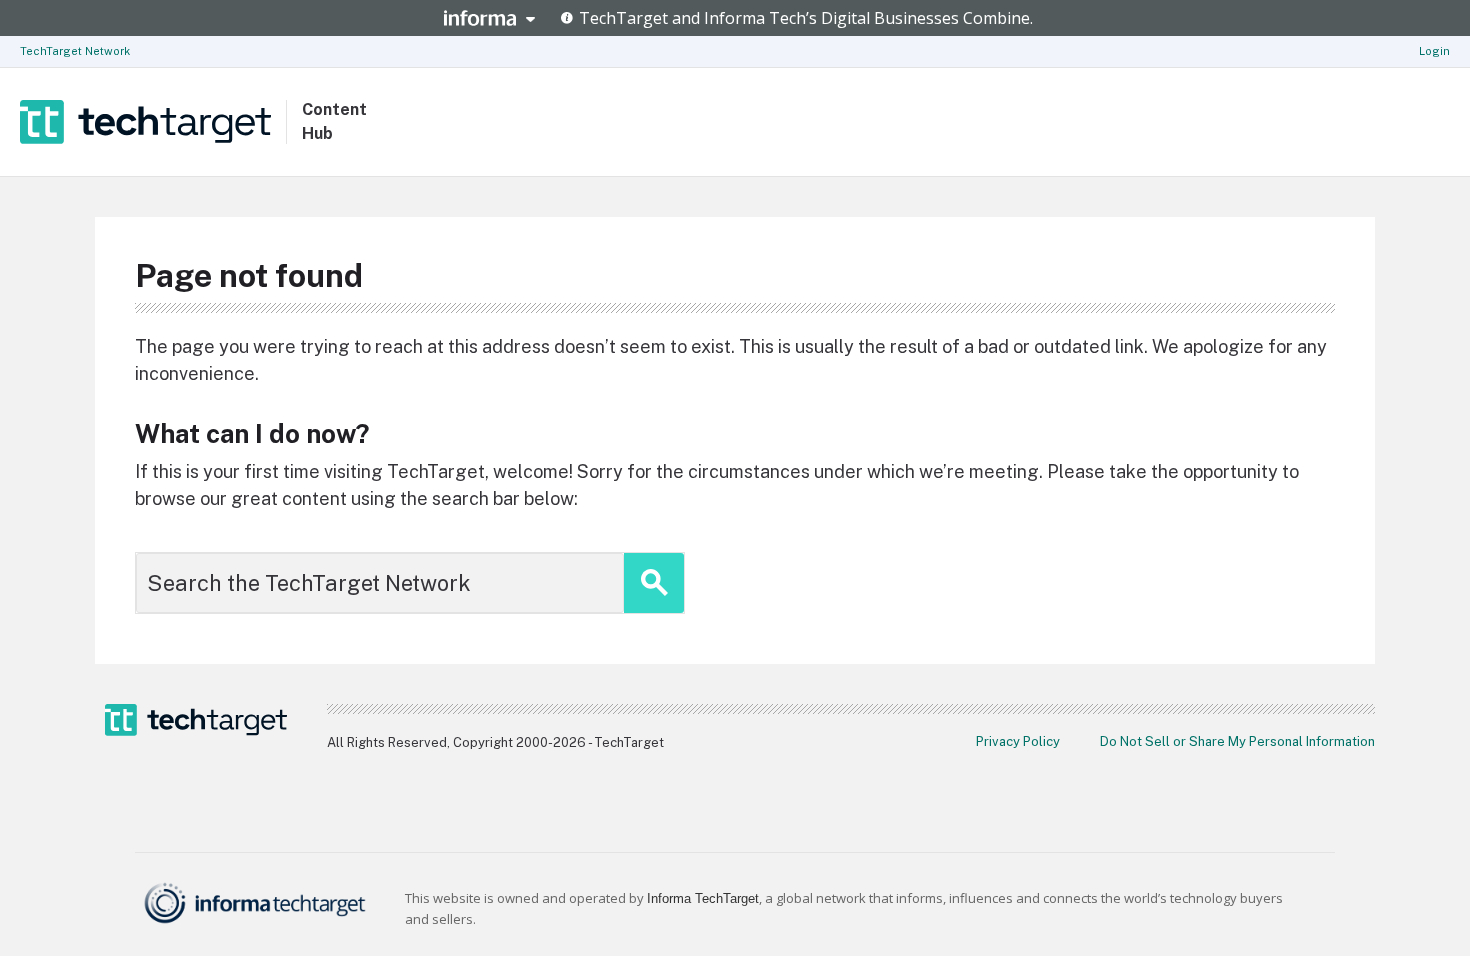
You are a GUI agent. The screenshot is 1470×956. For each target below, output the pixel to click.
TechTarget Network (75, 51)
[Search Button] (654, 583)
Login (1434, 51)
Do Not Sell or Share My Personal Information (1237, 741)
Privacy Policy (1018, 741)
